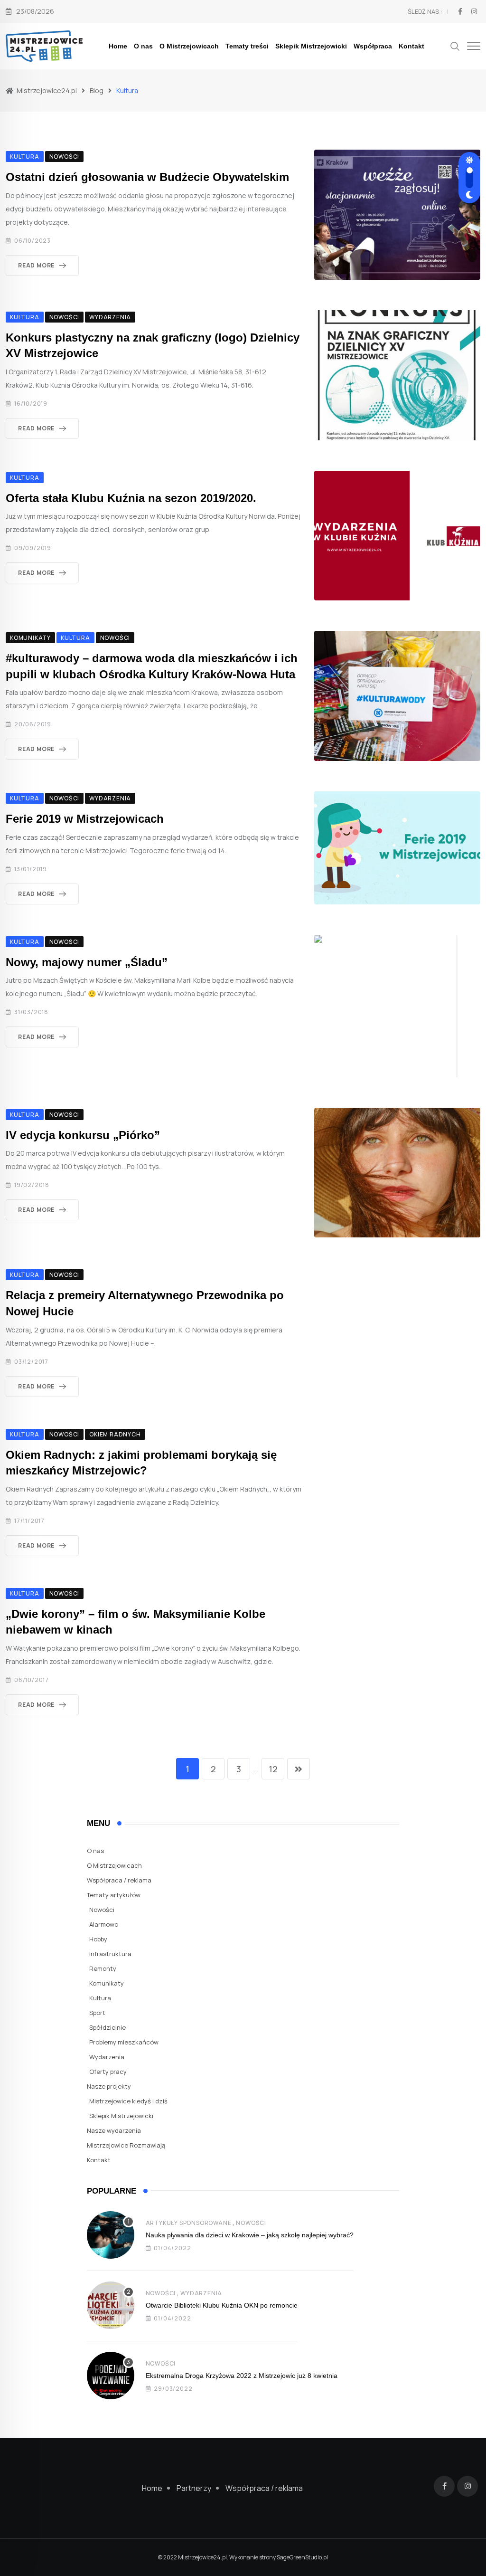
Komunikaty (107, 1983)
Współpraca (373, 46)
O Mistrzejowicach (189, 46)
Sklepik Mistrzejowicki (311, 46)
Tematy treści (247, 46)
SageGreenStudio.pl (302, 2557)
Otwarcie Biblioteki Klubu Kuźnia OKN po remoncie (222, 2305)
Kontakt (411, 46)
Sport (97, 2013)
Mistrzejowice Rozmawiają (126, 2145)
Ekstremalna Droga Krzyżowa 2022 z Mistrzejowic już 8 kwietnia (242, 2376)
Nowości (102, 1910)
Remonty (103, 1968)
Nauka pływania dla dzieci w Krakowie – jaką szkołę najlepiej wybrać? (250, 2235)
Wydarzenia (107, 2057)
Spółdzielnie (107, 2027)
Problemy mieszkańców (124, 2042)
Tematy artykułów (114, 1895)
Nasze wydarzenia (114, 2130)
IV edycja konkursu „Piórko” (83, 1135)
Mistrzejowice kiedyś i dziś (128, 2101)
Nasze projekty (109, 2086)
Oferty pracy (108, 2072)
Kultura (100, 1998)
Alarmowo (104, 1924)
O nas (143, 46)
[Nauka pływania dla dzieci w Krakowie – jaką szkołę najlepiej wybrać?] (111, 2235)
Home (118, 46)
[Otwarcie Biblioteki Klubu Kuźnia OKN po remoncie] (111, 2305)
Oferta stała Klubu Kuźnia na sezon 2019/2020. (131, 498)
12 (273, 1769)
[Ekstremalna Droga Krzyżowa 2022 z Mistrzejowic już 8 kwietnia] (111, 2376)
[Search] (455, 45)
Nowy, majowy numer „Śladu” (87, 962)
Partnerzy (194, 2488)
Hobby (98, 1939)
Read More (36, 265)
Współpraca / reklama (119, 1880)
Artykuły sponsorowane (189, 2223)
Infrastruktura (110, 1954)
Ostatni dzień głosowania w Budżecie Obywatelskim (147, 177)
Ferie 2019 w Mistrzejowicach (85, 819)
